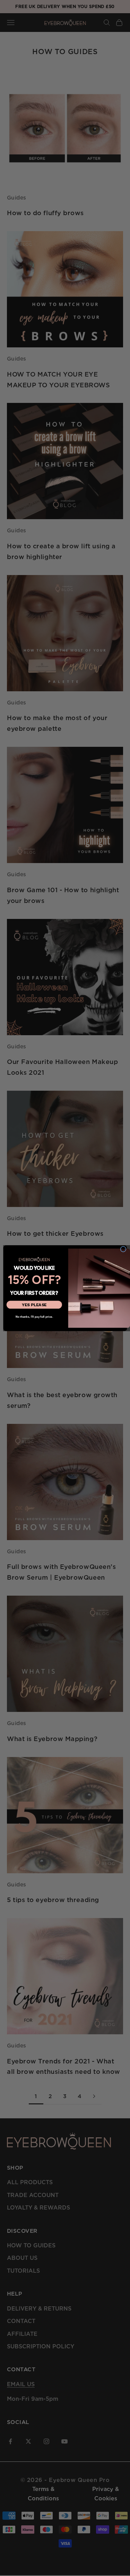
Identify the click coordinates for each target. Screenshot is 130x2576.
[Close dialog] (123, 1249)
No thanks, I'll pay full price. (34, 1316)
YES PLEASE (34, 1304)
